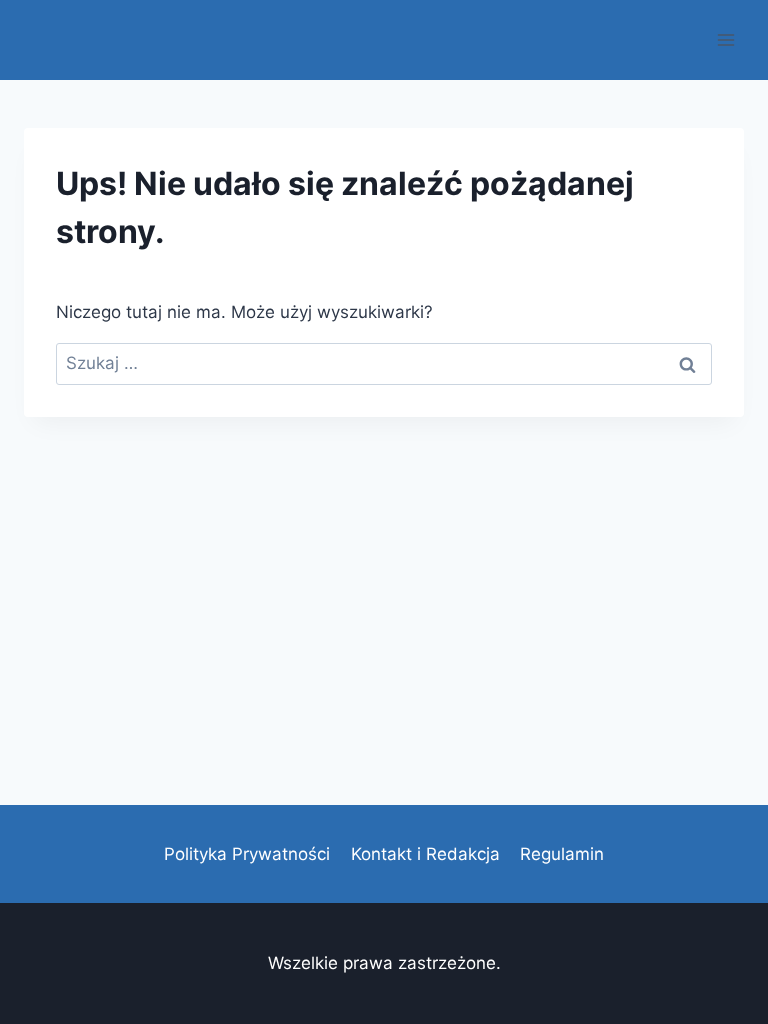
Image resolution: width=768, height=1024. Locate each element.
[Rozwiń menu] (725, 39)
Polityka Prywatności (247, 854)
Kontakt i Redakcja (425, 854)
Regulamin (562, 854)
